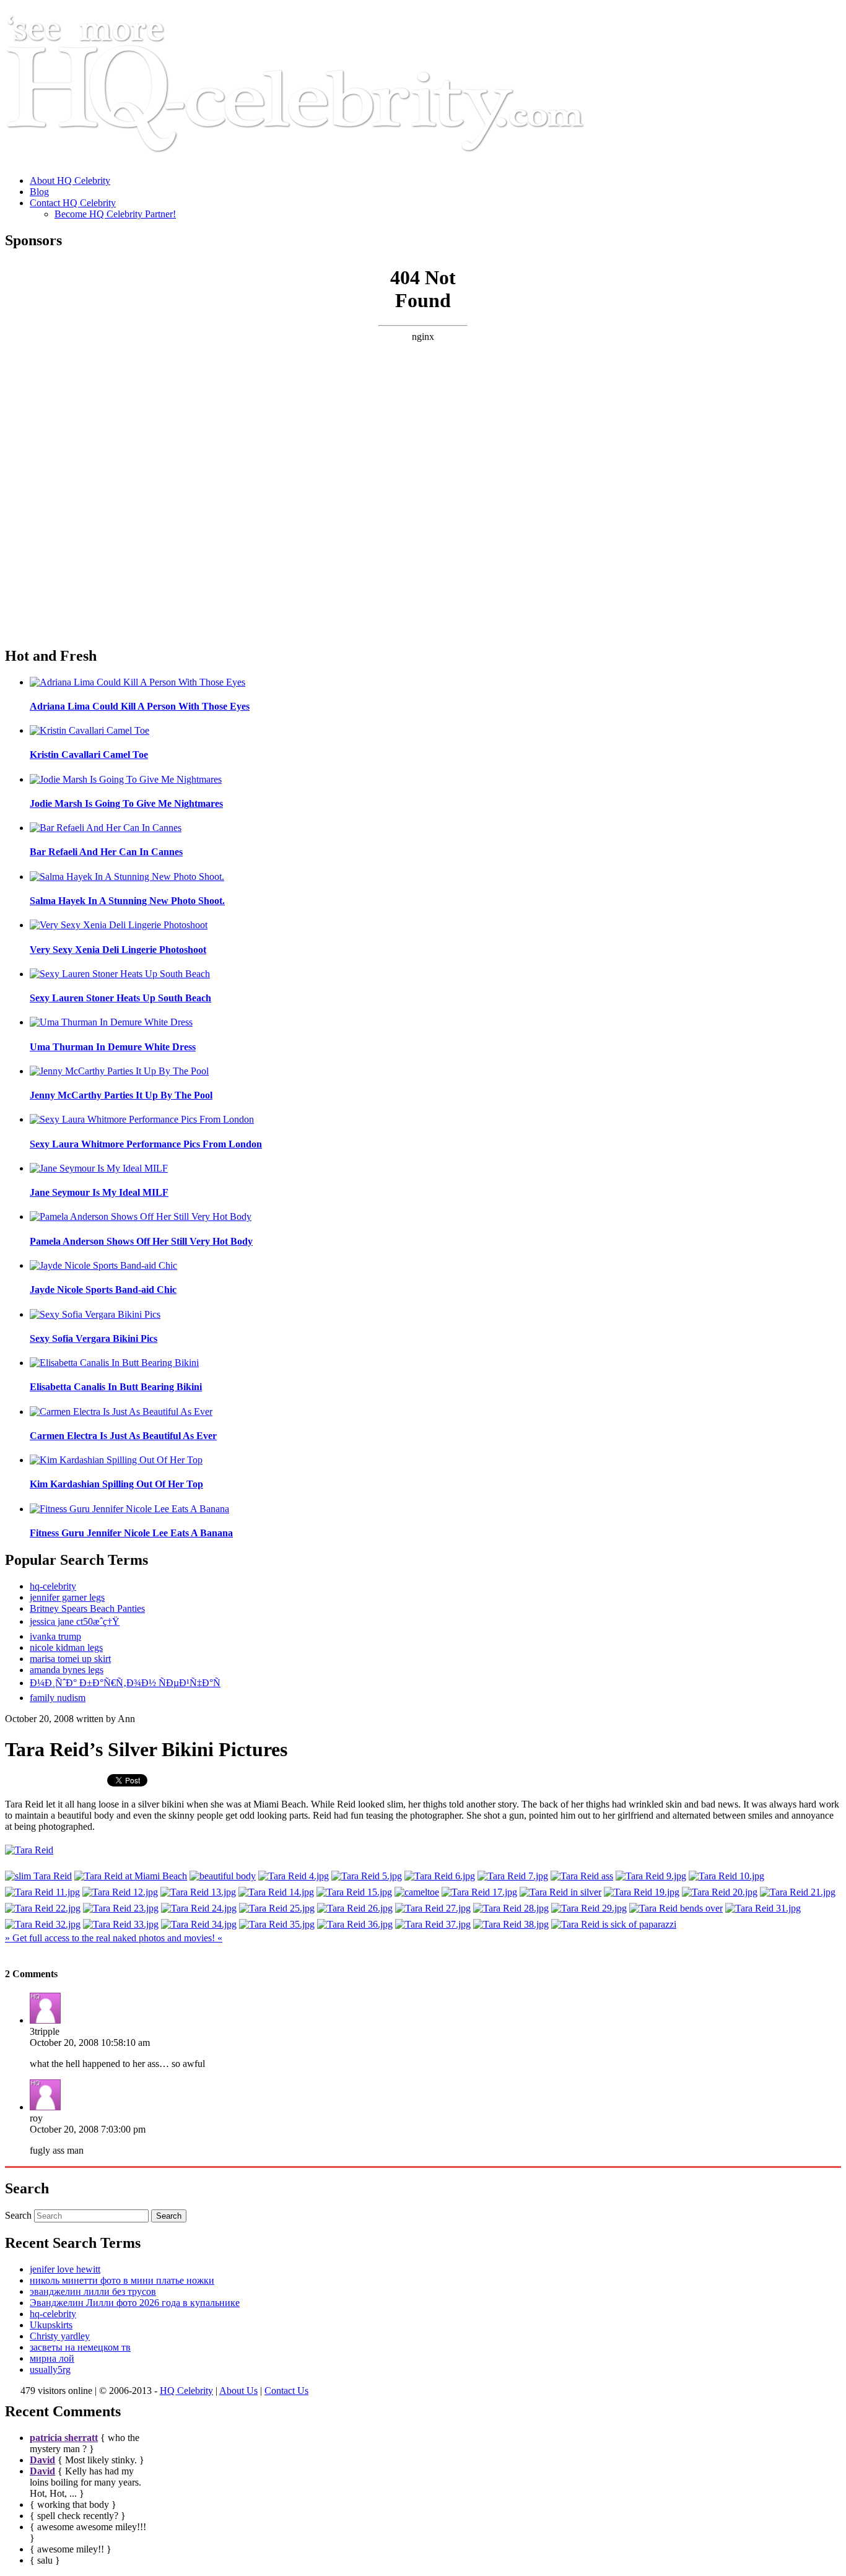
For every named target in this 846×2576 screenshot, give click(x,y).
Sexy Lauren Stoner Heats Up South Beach (120, 998)
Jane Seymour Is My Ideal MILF (99, 1192)
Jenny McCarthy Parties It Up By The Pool (121, 1095)
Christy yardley (60, 2336)
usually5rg (50, 2369)
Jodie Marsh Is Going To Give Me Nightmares (126, 803)
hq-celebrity (53, 1586)
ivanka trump (55, 1636)
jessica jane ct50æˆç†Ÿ (75, 1621)
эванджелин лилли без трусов (93, 2291)
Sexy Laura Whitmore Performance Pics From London (146, 1144)
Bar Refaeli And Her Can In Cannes (106, 852)
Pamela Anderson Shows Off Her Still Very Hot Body (141, 1241)
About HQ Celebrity (70, 181)
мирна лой (52, 2358)
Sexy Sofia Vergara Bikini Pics (94, 1338)
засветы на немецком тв (80, 2347)
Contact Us (286, 2391)
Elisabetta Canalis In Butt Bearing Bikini (116, 1387)
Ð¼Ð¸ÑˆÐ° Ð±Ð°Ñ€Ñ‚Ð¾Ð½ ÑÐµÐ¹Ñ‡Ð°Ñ (125, 1683)
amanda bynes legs (67, 1670)
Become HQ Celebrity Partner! (115, 214)
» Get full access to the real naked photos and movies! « (114, 1938)
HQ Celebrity (186, 2391)
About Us (238, 2391)
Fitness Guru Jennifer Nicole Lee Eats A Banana (131, 1533)
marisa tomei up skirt (70, 1659)
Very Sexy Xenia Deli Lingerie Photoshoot (118, 950)
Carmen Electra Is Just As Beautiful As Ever (123, 1436)
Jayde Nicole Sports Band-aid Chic (103, 1290)
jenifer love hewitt (65, 2269)
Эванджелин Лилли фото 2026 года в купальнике (135, 2303)
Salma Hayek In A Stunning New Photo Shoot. (127, 901)
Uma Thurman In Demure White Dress (113, 1047)
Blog (39, 192)
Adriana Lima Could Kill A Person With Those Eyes (140, 706)
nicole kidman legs (66, 1647)
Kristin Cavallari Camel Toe (89, 755)
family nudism (58, 1698)
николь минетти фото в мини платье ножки (122, 2280)
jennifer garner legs (67, 1597)
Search (18, 2215)
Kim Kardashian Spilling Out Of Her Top (116, 1484)
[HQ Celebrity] (318, 159)
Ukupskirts (51, 2325)
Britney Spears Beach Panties (87, 1608)
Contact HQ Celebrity (73, 203)
